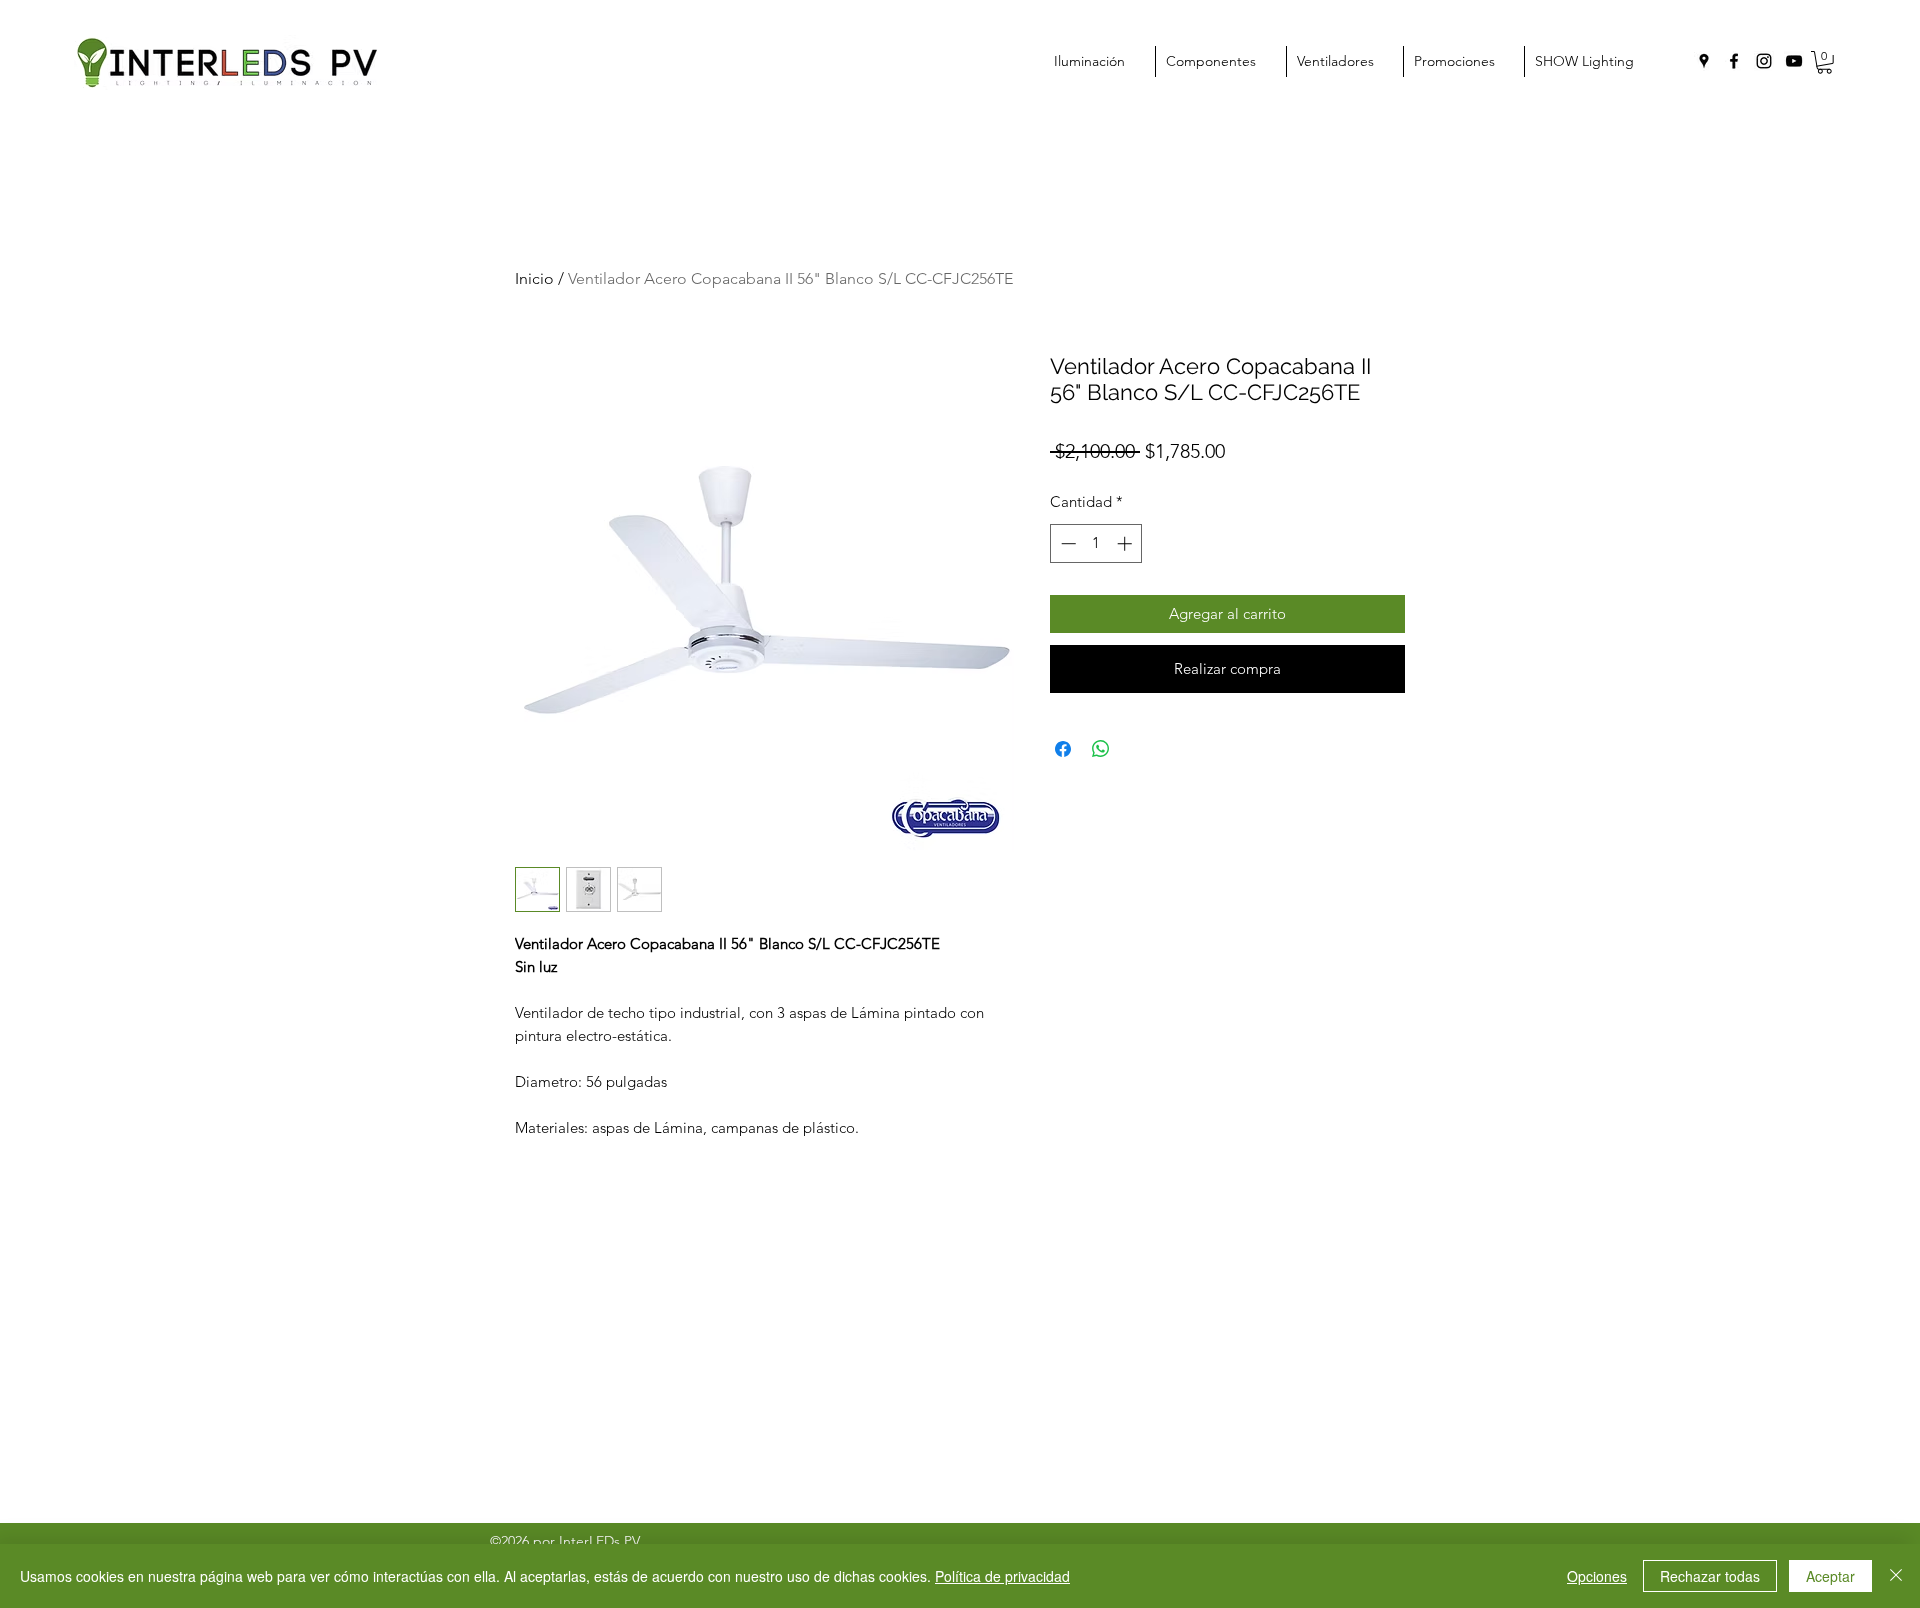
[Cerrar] (1896, 1576)
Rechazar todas (1710, 1576)
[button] (1824, 62)
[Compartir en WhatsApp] (1101, 749)
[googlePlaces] (1704, 61)
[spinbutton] (1096, 543)
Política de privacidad (1002, 1576)
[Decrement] (1066, 543)
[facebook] (1734, 61)
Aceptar (1830, 1576)
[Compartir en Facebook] (1063, 749)
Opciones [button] (1597, 1576)
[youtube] (1794, 61)
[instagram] (1764, 61)
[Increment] (1126, 543)
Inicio (534, 278)
